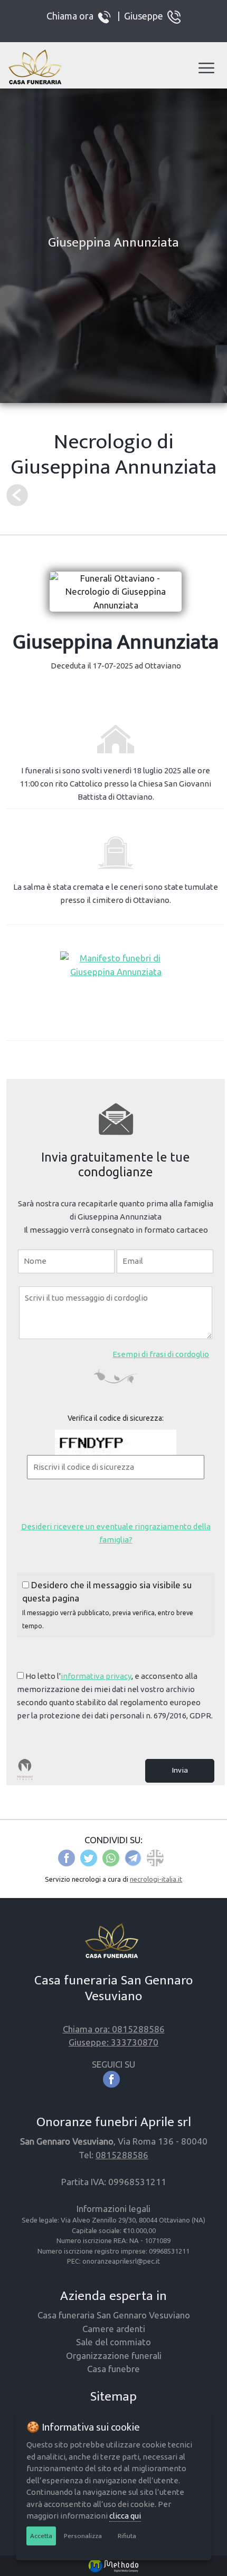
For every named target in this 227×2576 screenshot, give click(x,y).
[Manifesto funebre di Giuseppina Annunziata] (116, 964)
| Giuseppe (140, 15)
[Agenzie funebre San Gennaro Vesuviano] (38, 68)
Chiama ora (72, 15)
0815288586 (122, 2155)
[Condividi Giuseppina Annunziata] (155, 1857)
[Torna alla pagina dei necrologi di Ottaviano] (17, 495)
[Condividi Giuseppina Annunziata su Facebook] (67, 1857)
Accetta (41, 2536)
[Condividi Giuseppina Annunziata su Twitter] (89, 1857)
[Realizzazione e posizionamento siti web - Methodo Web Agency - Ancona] (113, 2565)
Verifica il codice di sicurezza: (116, 1418)
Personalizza (83, 2536)
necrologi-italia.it (156, 1879)
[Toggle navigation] (206, 68)
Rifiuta (127, 2536)
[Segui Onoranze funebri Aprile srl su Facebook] (113, 2078)
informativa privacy (96, 1676)
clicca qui (125, 2516)
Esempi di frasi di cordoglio (161, 1354)
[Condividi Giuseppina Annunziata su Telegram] (133, 1857)
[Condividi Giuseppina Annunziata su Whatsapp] (111, 1857)
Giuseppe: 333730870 (113, 2042)
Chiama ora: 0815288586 (114, 2029)
